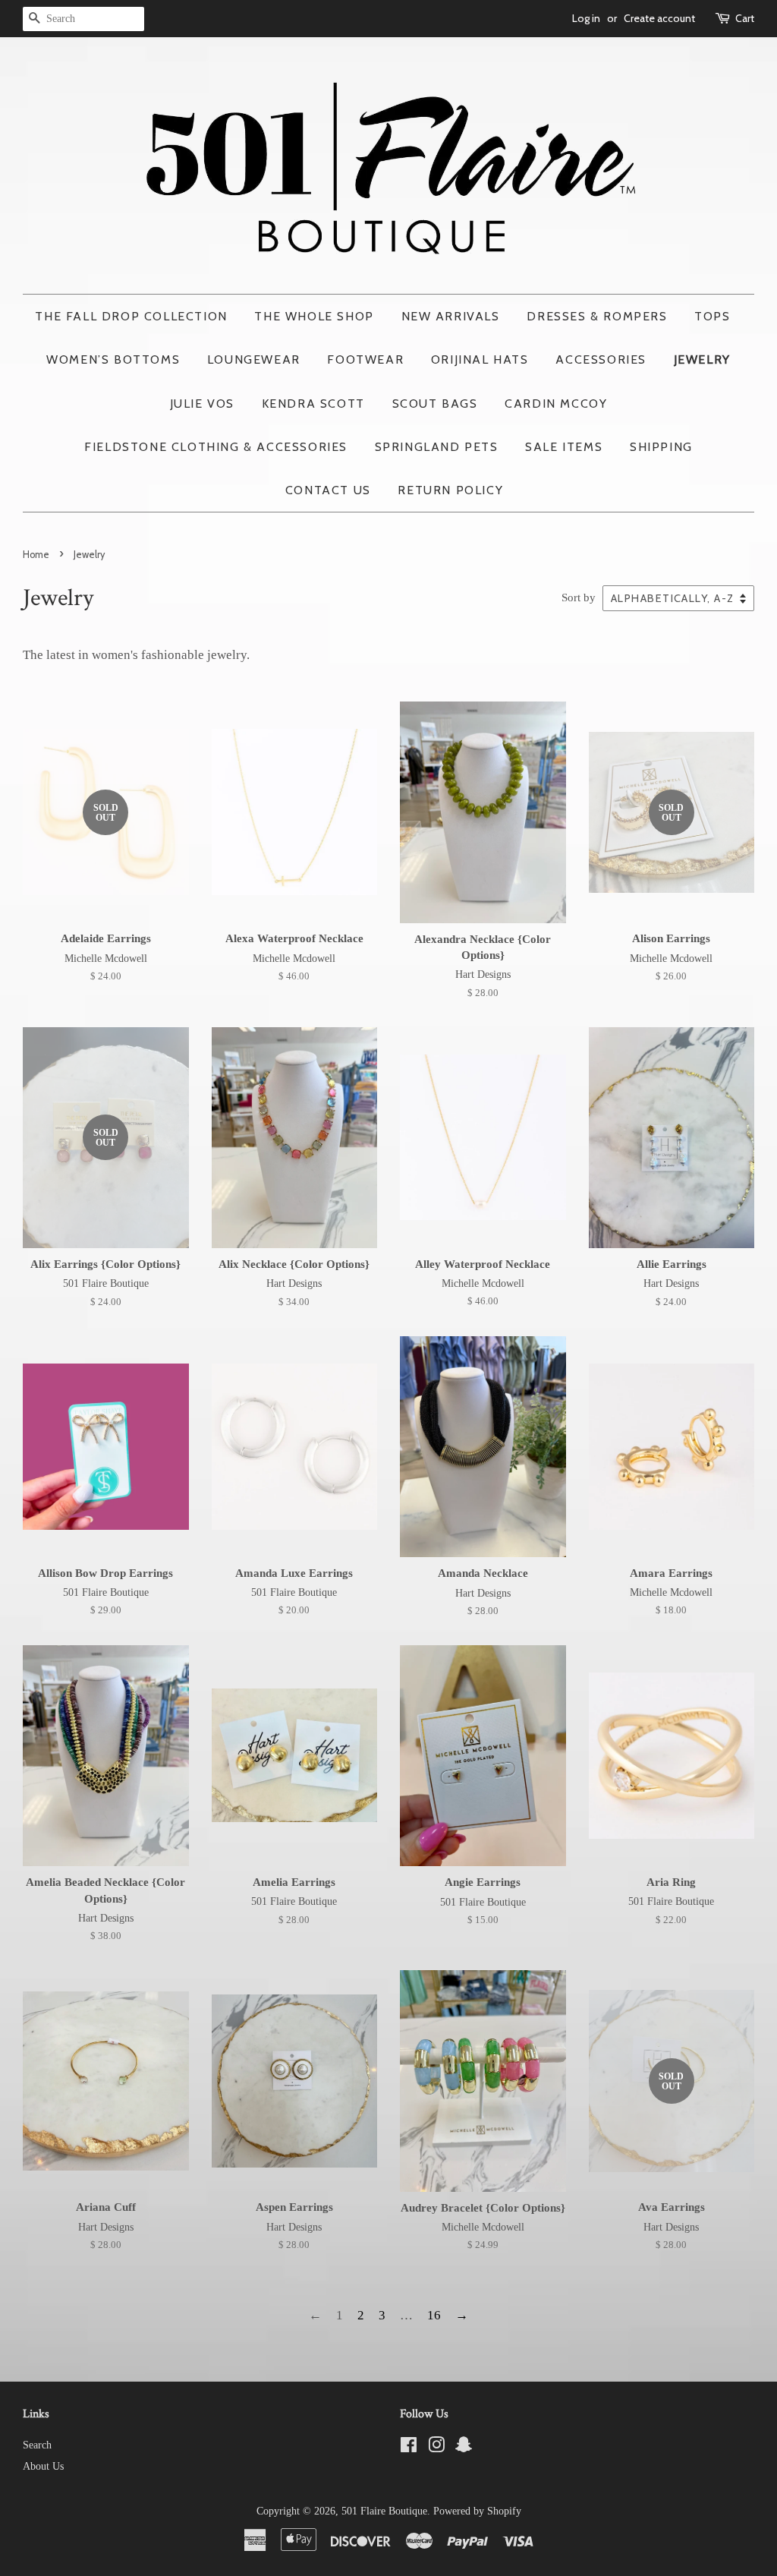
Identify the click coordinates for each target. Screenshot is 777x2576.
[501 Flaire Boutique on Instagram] (436, 2448)
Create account (659, 18)
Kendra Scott (313, 404)
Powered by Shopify (477, 2511)
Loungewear (254, 359)
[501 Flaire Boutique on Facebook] (409, 2448)
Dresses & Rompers (597, 316)
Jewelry (702, 359)
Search (37, 2445)
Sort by (579, 597)
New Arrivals (451, 316)
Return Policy (450, 490)
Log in (586, 18)
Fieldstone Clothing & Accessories (216, 447)
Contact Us (328, 490)
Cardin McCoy (556, 404)
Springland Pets (437, 447)
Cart (745, 18)
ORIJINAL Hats (480, 359)
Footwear (365, 359)
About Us (43, 2466)
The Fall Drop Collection (131, 316)
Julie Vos (202, 404)
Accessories (601, 359)
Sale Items (564, 447)
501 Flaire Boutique (384, 2511)
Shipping (661, 447)
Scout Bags (435, 404)
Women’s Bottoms (113, 359)
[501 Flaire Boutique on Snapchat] (464, 2448)
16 (434, 2315)
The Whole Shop (314, 316)
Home (36, 555)
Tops (712, 316)
